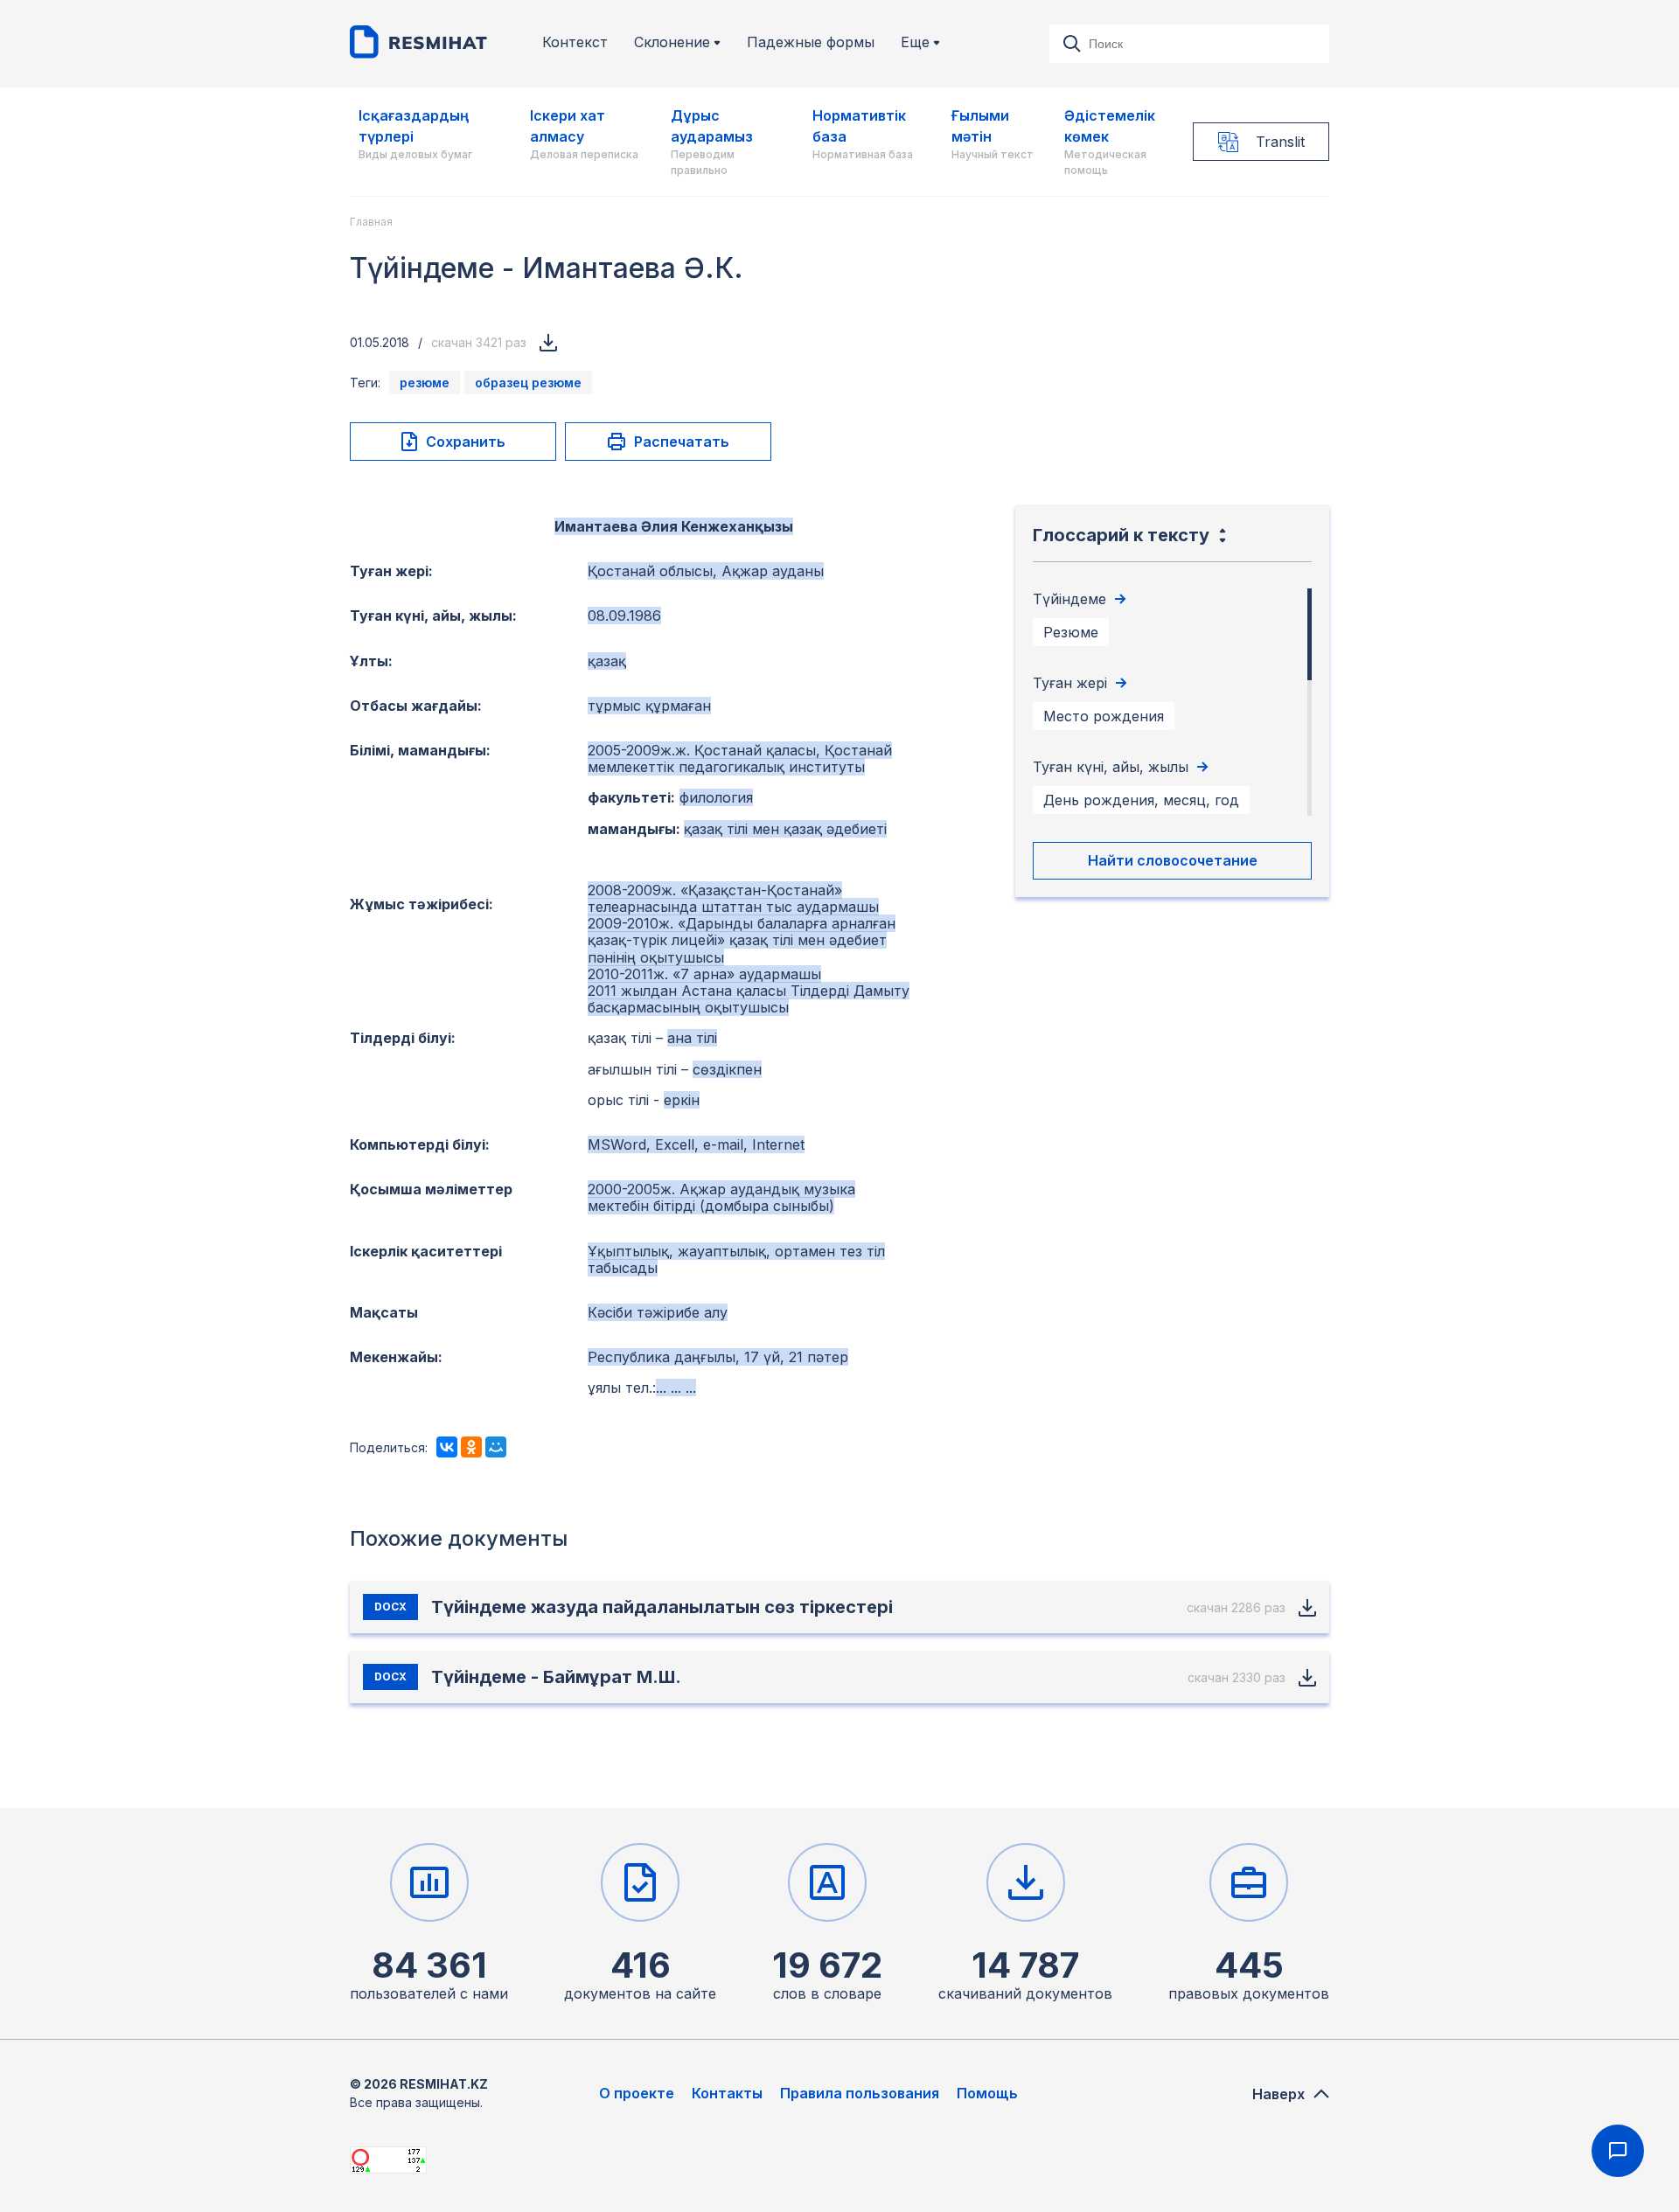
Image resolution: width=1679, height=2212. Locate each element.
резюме (425, 383)
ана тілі (692, 1038)
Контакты (727, 2093)
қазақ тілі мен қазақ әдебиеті (785, 829)
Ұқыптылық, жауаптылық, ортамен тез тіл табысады (736, 1259)
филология (716, 797)
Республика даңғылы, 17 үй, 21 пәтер (718, 1357)
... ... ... (676, 1388)
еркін (682, 1100)
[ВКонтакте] (447, 1447)
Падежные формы (811, 42)
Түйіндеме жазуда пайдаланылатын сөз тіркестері (662, 1607)
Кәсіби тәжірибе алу (658, 1312)
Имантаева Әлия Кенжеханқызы (674, 526)
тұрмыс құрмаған (649, 706)
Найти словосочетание (1173, 860)
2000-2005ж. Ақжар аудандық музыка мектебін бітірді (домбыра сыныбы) (721, 1197)
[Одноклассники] (471, 1447)
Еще (915, 42)
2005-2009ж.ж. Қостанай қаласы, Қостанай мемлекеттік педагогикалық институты (740, 758)
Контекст (575, 42)
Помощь (987, 2093)
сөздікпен (727, 1069)
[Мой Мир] (496, 1447)
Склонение (672, 42)
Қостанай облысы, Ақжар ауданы (706, 571)
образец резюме (528, 383)
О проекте (637, 2093)
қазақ (607, 661)
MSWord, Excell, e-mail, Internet (696, 1144)
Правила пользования (860, 2093)
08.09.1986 (624, 616)
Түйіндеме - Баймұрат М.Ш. (556, 1677)
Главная (371, 222)
